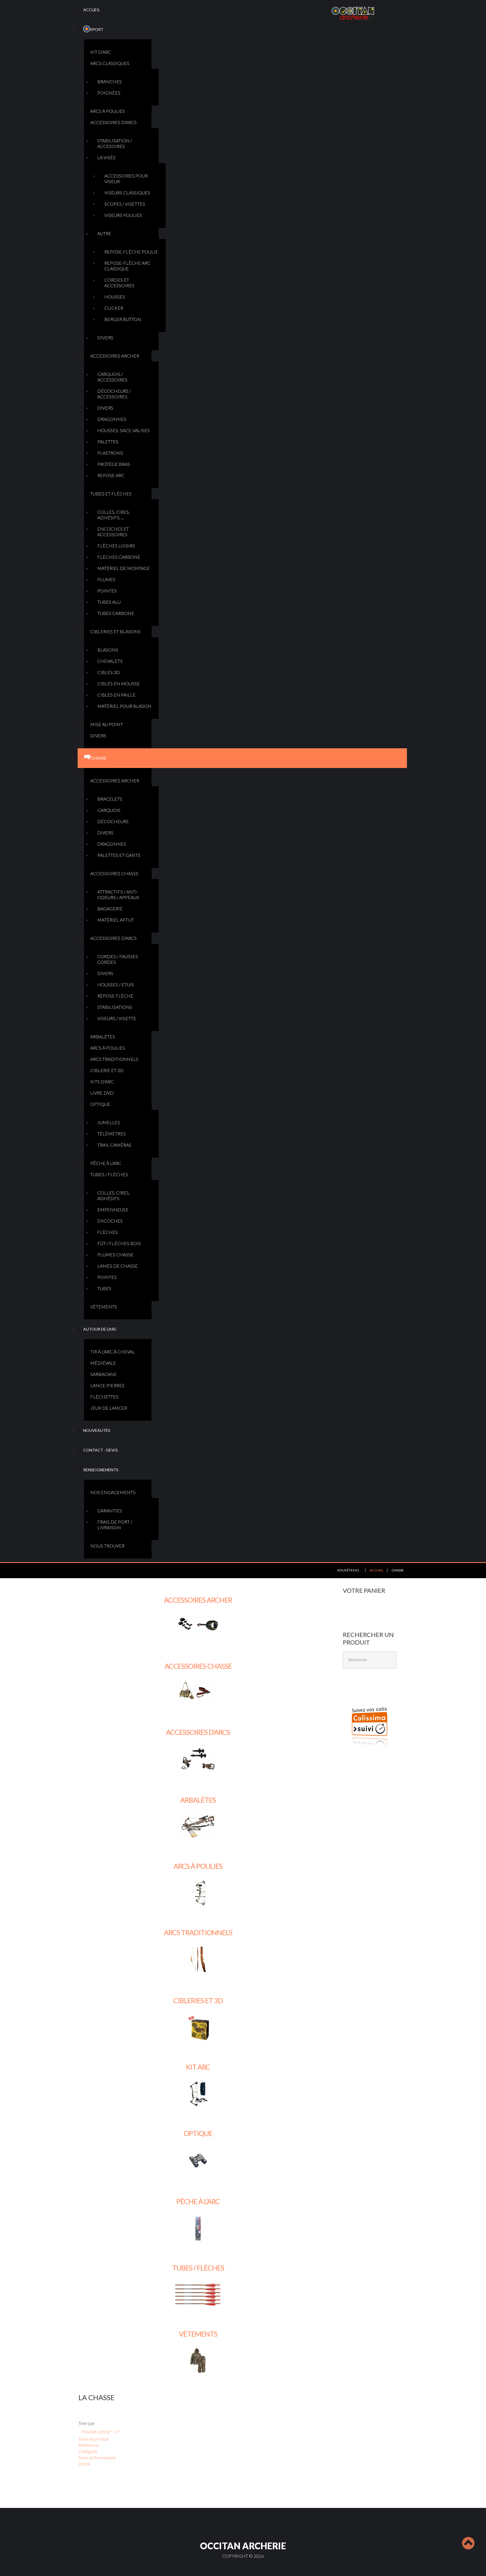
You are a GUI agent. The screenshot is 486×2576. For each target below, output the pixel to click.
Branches (110, 81)
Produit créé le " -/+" (101, 2432)
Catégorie (88, 2451)
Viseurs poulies (123, 215)
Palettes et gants (119, 855)
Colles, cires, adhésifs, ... (113, 515)
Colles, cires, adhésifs (113, 1195)
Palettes (108, 442)
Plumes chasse (115, 1255)
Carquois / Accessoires (112, 377)
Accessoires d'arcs (113, 122)
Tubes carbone (116, 613)
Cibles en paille (116, 695)
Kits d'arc (102, 1082)
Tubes (104, 1288)
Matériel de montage (124, 568)
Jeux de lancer (109, 1408)
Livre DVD (102, 1093)
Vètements (104, 1307)
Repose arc (111, 475)
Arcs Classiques (110, 63)
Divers (105, 337)
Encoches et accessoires (113, 532)
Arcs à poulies (108, 111)
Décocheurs (113, 821)
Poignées (109, 93)
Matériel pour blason (124, 706)
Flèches (107, 1232)
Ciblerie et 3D (107, 1070)
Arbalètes (103, 1037)
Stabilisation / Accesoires (115, 143)
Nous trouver (107, 1546)
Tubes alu (109, 602)
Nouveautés (97, 1430)
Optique (100, 1104)
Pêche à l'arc (106, 1163)
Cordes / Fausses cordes (118, 959)
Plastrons (110, 453)
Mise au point (107, 724)
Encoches (110, 1221)
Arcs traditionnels (114, 1059)
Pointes (107, 591)
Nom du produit (94, 2439)
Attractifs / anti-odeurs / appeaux (118, 894)
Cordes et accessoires (119, 283)
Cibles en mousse (119, 683)
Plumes (106, 579)
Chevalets (110, 661)
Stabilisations (115, 1007)
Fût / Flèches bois (119, 1243)
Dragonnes (112, 419)
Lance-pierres (107, 1385)
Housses (115, 297)
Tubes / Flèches (109, 1174)
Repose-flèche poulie (131, 252)
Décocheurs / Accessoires (114, 394)
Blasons (108, 650)
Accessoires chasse (114, 873)
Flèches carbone (119, 557)
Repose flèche (115, 996)
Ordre (85, 2464)
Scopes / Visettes (125, 204)
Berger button (123, 319)
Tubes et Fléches (111, 494)
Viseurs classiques (127, 193)
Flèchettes (104, 1397)
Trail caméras (114, 1145)
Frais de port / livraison (115, 1525)
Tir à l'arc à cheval (112, 1352)
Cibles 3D (109, 672)
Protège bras (114, 464)
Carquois (109, 810)
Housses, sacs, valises (123, 430)
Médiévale (103, 1363)
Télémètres (112, 1134)
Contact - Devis (101, 1450)
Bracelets (110, 799)
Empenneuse (113, 1210)
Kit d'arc (101, 52)
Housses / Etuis (116, 984)
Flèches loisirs (116, 546)
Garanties (110, 1511)
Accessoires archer (115, 356)
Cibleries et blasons (115, 631)
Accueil (92, 10)
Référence (89, 2445)
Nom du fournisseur (97, 2457)
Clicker (114, 308)
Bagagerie (110, 909)
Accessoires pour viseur (126, 178)
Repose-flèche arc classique (127, 266)
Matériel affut (116, 920)
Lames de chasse (118, 1266)
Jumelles (109, 1122)
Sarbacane (103, 1374)
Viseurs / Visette (117, 1018)
